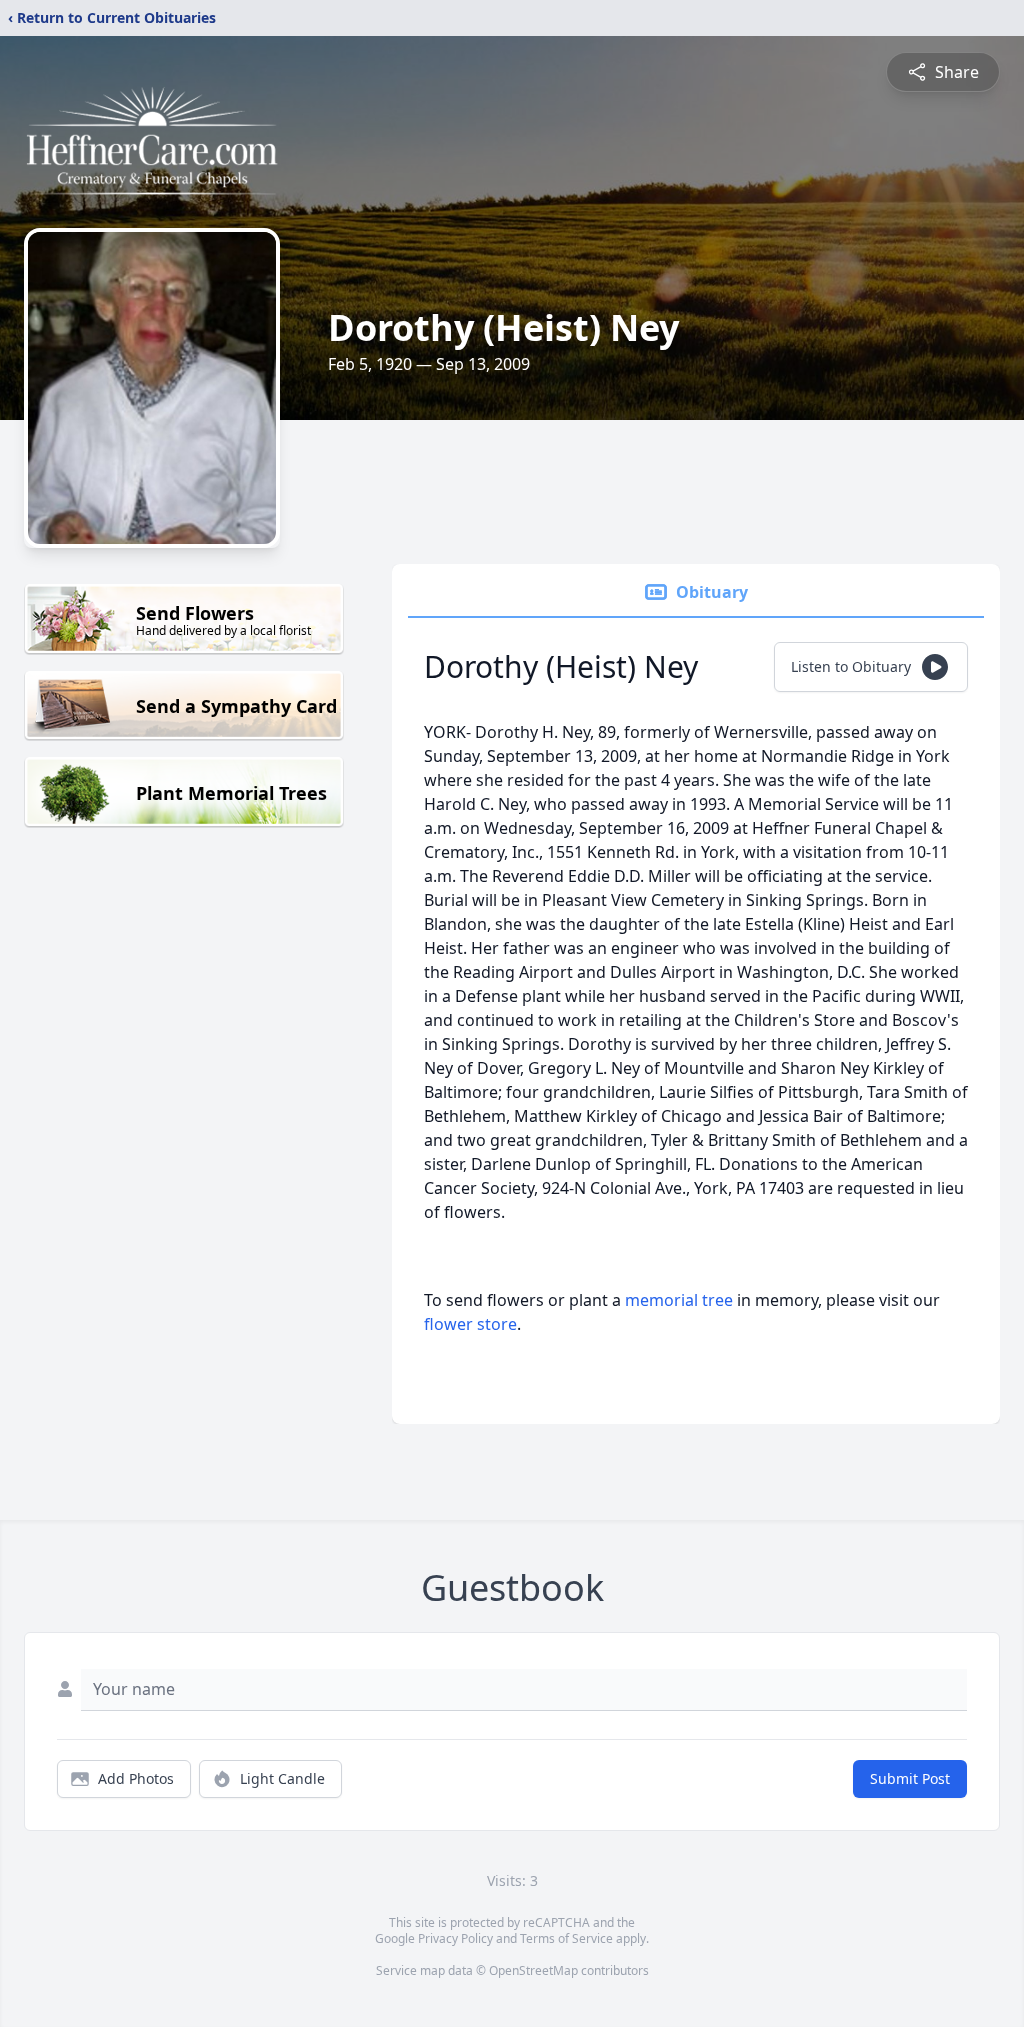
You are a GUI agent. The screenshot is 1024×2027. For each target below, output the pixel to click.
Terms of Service (566, 1938)
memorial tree (679, 1300)
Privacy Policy (455, 1938)
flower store (470, 1324)
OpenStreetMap (533, 1970)
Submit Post (910, 1778)
